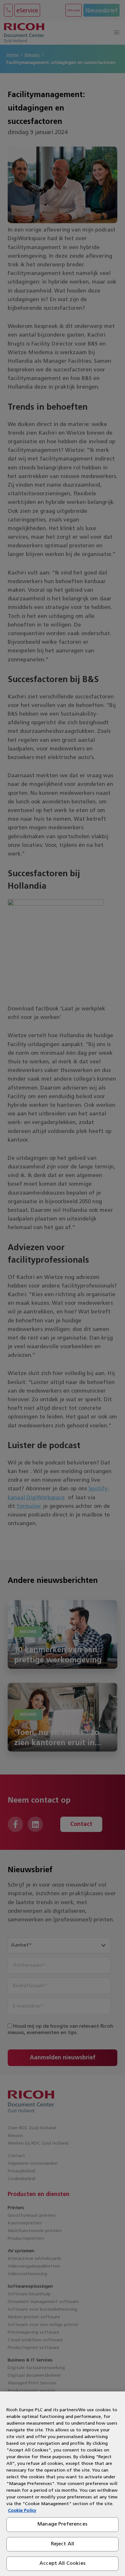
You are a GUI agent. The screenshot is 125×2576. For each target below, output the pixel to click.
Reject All (63, 2544)
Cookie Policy (22, 2511)
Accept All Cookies (63, 2564)
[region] (63, 2484)
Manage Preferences (63, 2524)
